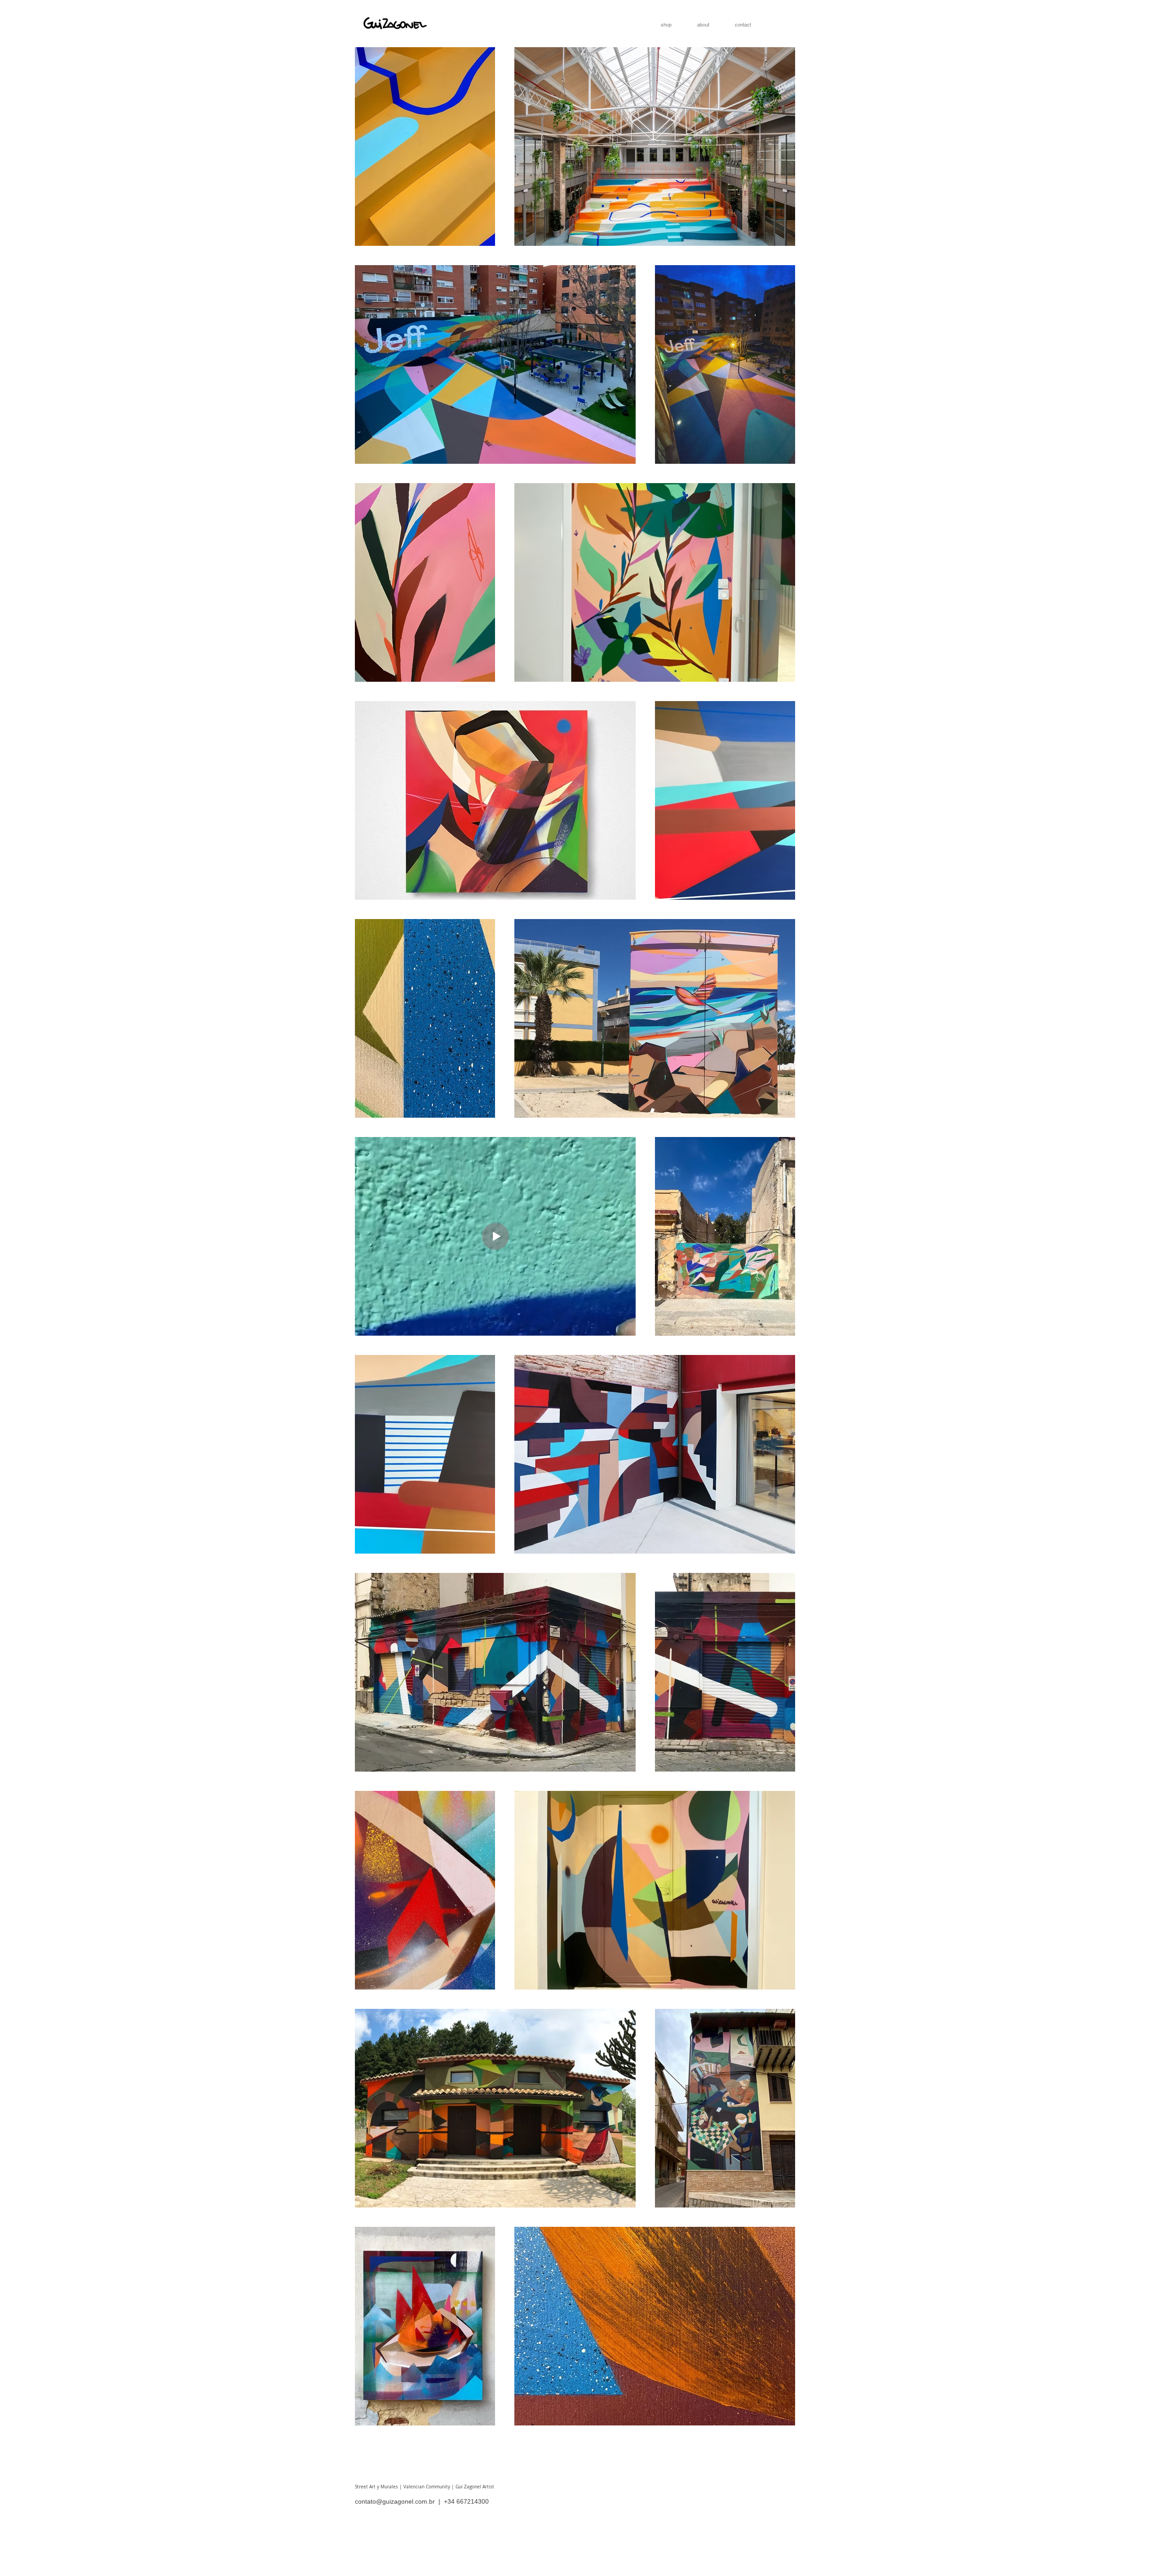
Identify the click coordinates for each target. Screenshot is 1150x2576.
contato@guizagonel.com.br (395, 2501)
